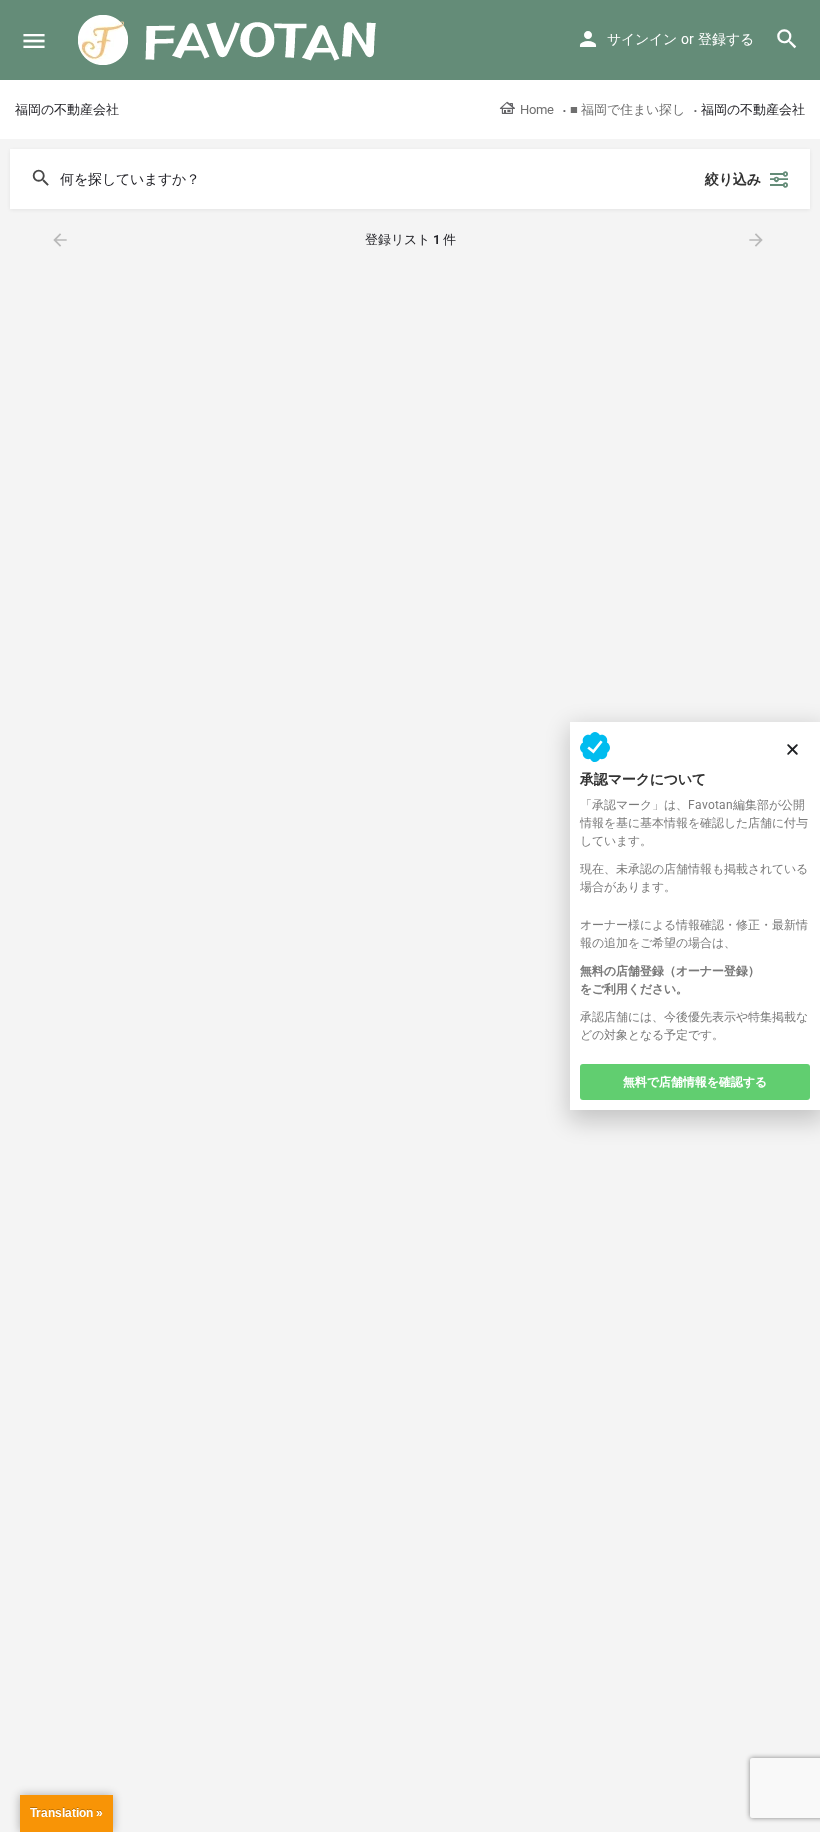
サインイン (642, 39)
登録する (726, 39)
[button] (792, 749)
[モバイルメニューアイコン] (34, 40)
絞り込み (733, 179)
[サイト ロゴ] (230, 40)
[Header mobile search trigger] (787, 39)
